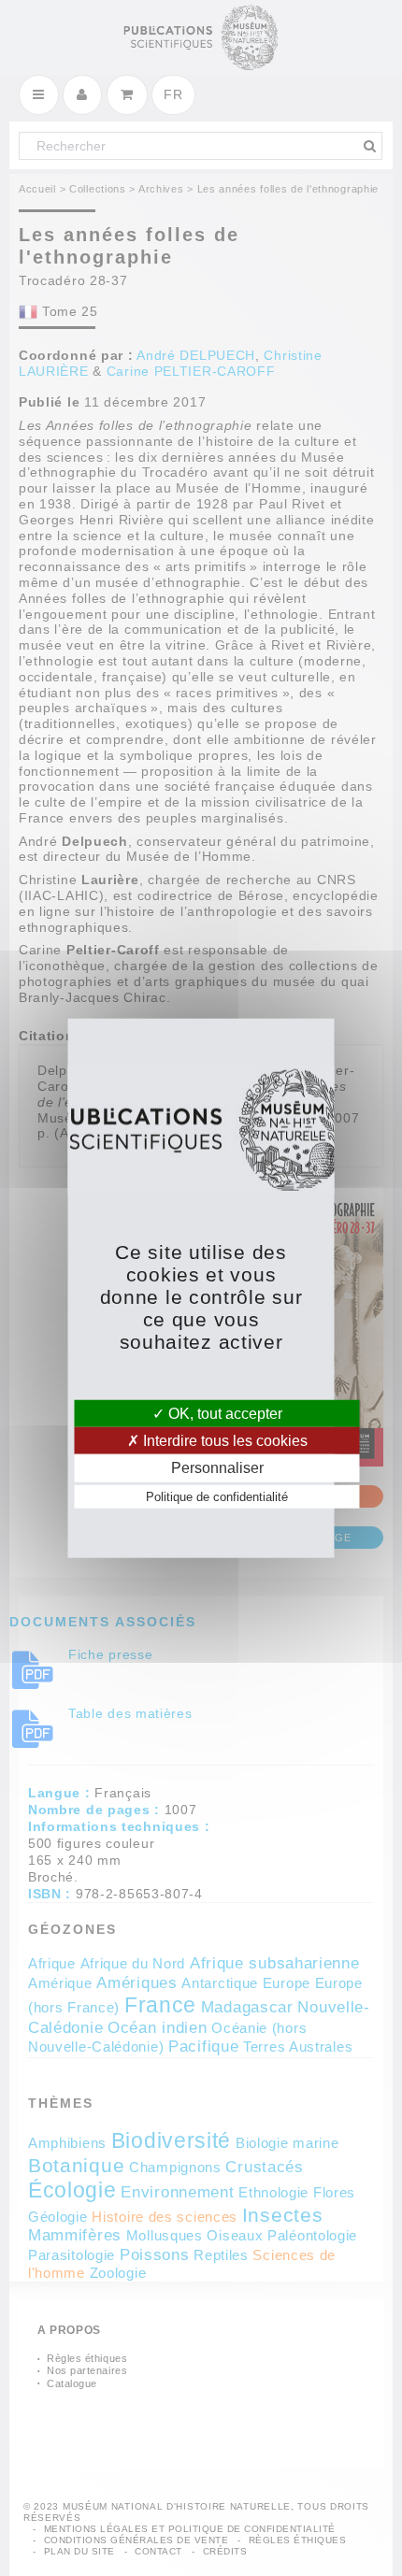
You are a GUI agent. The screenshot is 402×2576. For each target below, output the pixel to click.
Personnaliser (217, 1468)
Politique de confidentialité (217, 1496)
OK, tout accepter (223, 1414)
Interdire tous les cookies (223, 1441)
